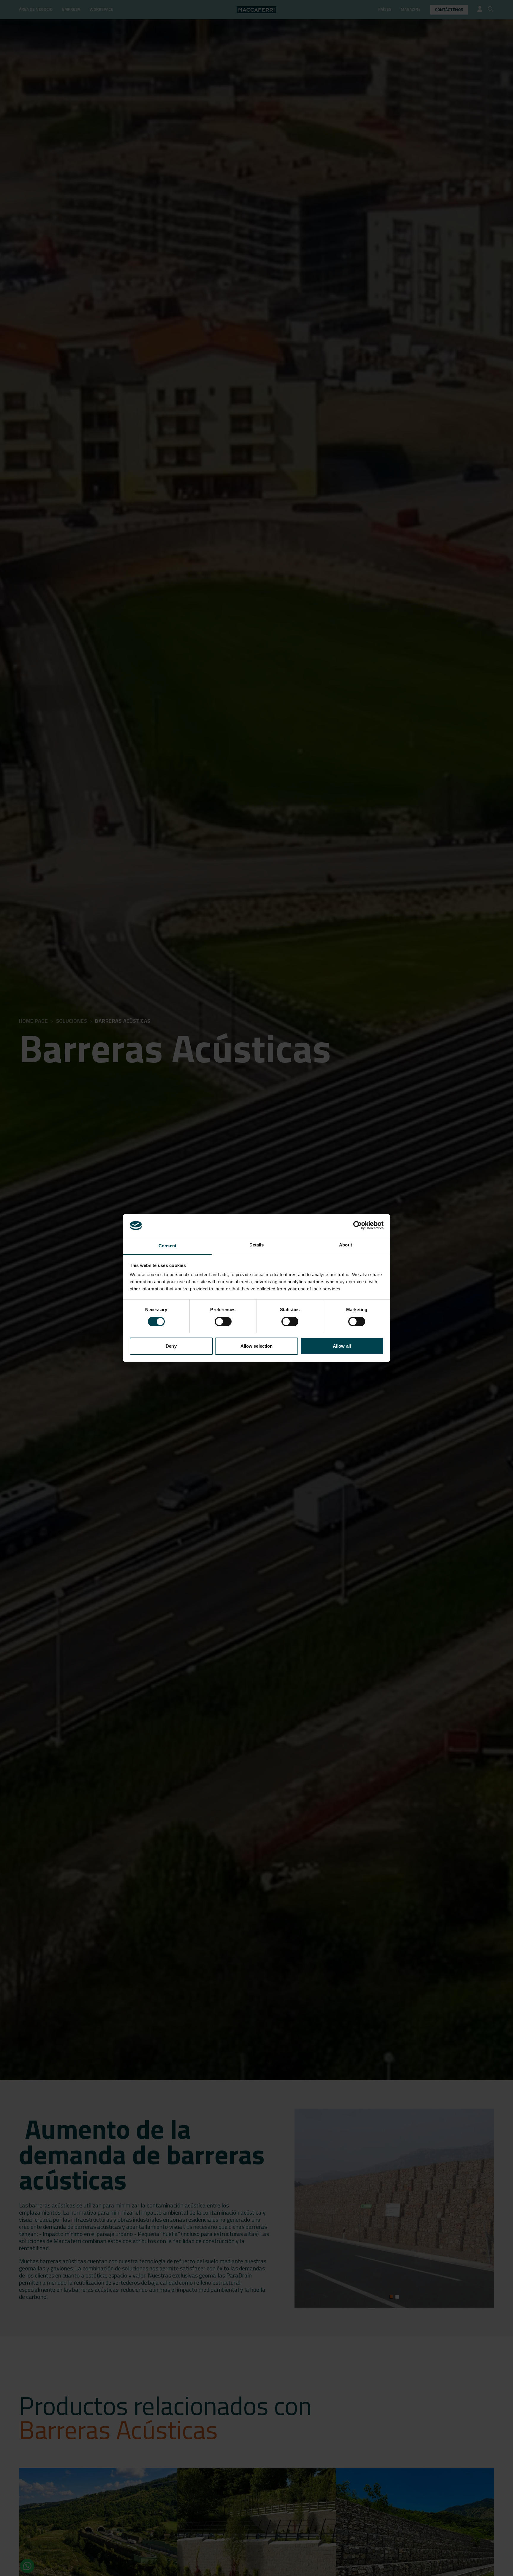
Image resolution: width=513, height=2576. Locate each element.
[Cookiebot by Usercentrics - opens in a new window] (358, 1225)
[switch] (223, 1322)
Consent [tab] (167, 1246)
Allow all (342, 1346)
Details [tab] (257, 1245)
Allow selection (257, 1346)
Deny (171, 1346)
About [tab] (346, 1245)
